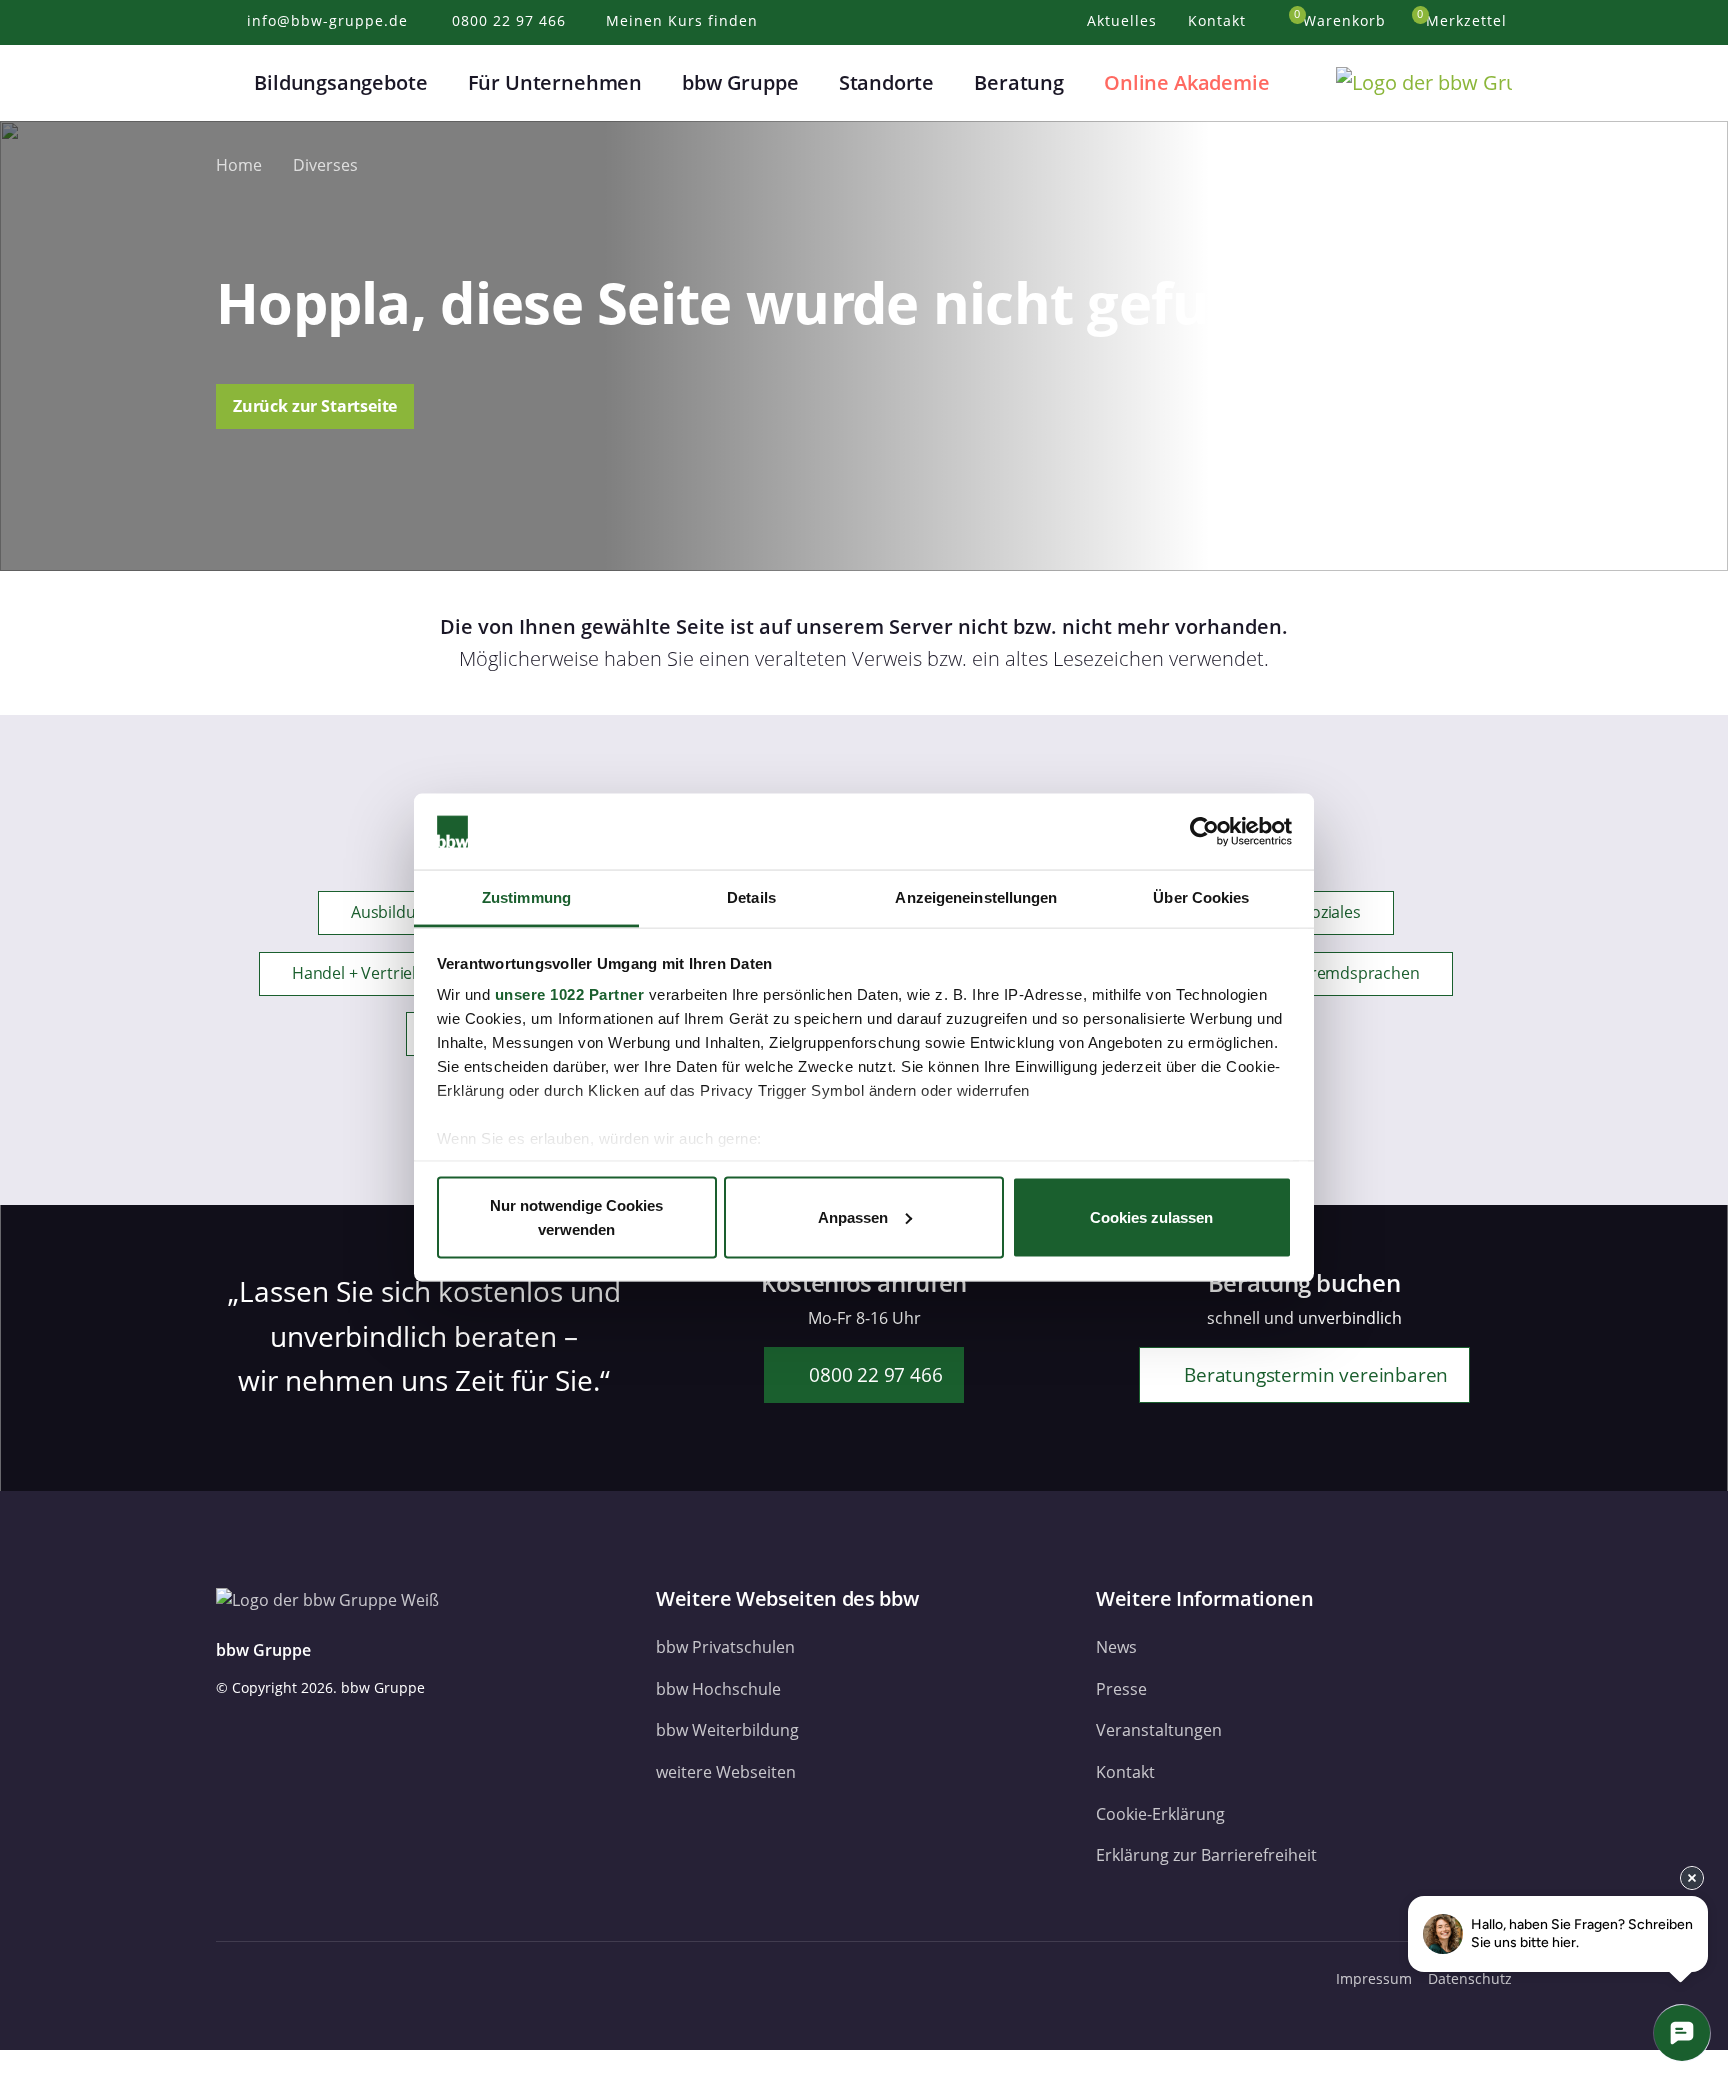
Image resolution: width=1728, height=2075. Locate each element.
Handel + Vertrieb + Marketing (402, 973)
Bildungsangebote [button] (340, 82)
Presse (1121, 1689)
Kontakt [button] (1219, 20)
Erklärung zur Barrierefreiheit (1206, 1855)
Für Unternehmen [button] (555, 82)
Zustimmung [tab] (526, 897)
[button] (228, 83)
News (1116, 1647)
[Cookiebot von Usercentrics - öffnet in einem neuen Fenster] (1204, 832)
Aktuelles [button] (1124, 20)
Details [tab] (751, 897)
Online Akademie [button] (1186, 82)
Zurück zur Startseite (315, 406)
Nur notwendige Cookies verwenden (576, 1216)
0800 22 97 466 (873, 1374)
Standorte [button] (886, 82)
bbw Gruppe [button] (740, 82)
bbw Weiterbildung (727, 1730)
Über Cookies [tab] (1201, 897)
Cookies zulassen (1151, 1216)
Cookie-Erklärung (1160, 1814)
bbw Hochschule (718, 1689)
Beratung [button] (1019, 82)
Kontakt (1125, 1772)
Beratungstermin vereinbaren (1313, 1374)
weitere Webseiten (726, 1772)
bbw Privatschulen (725, 1647)
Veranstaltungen (1159, 1730)
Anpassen (853, 1216)
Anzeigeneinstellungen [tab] (976, 897)
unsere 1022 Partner (570, 994)
